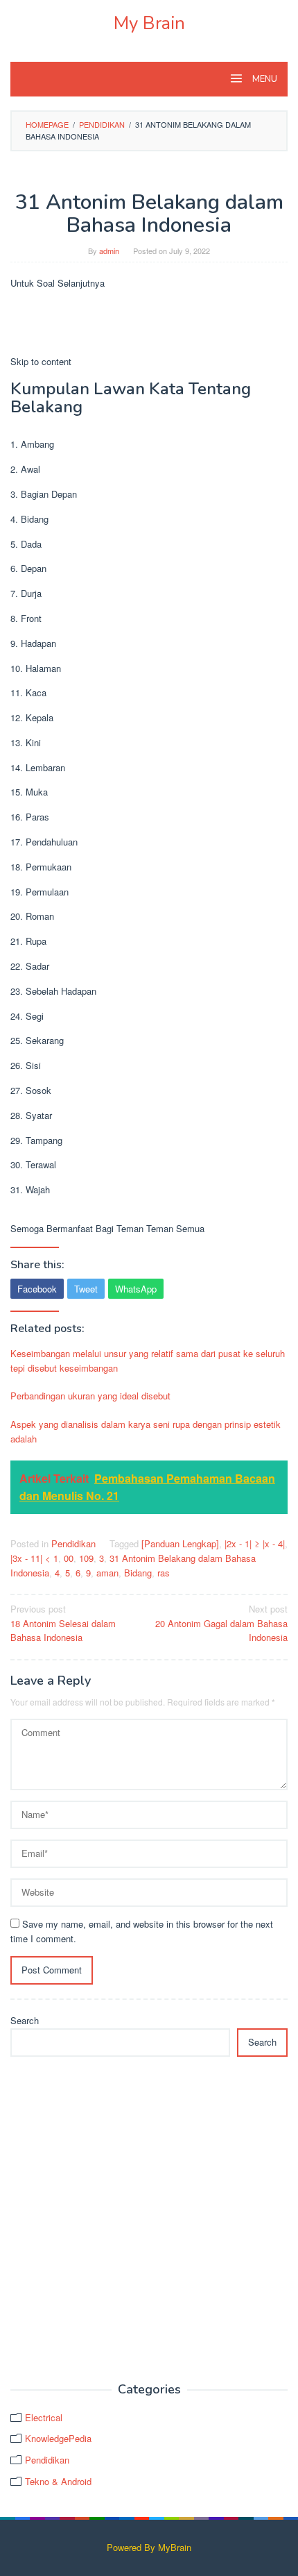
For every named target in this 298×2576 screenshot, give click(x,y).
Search (25, 2020)
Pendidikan (73, 1543)
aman (107, 1573)
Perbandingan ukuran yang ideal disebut (90, 1396)
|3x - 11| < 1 (34, 1558)
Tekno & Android (58, 2481)
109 (86, 1558)
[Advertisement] (149, 2220)
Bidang (138, 1573)
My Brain (149, 23)
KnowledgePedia (58, 2438)
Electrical (44, 2417)
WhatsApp (136, 1289)
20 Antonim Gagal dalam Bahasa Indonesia (221, 1623)
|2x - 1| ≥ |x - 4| (255, 1543)
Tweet (86, 1289)
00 (69, 1558)
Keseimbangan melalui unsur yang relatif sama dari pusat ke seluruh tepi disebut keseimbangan (148, 1361)
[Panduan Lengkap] (180, 1543)
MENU (264, 79)
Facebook (37, 1289)
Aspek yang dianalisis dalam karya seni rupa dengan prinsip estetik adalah (146, 1431)
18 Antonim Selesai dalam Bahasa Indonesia (63, 1623)
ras (164, 1573)
